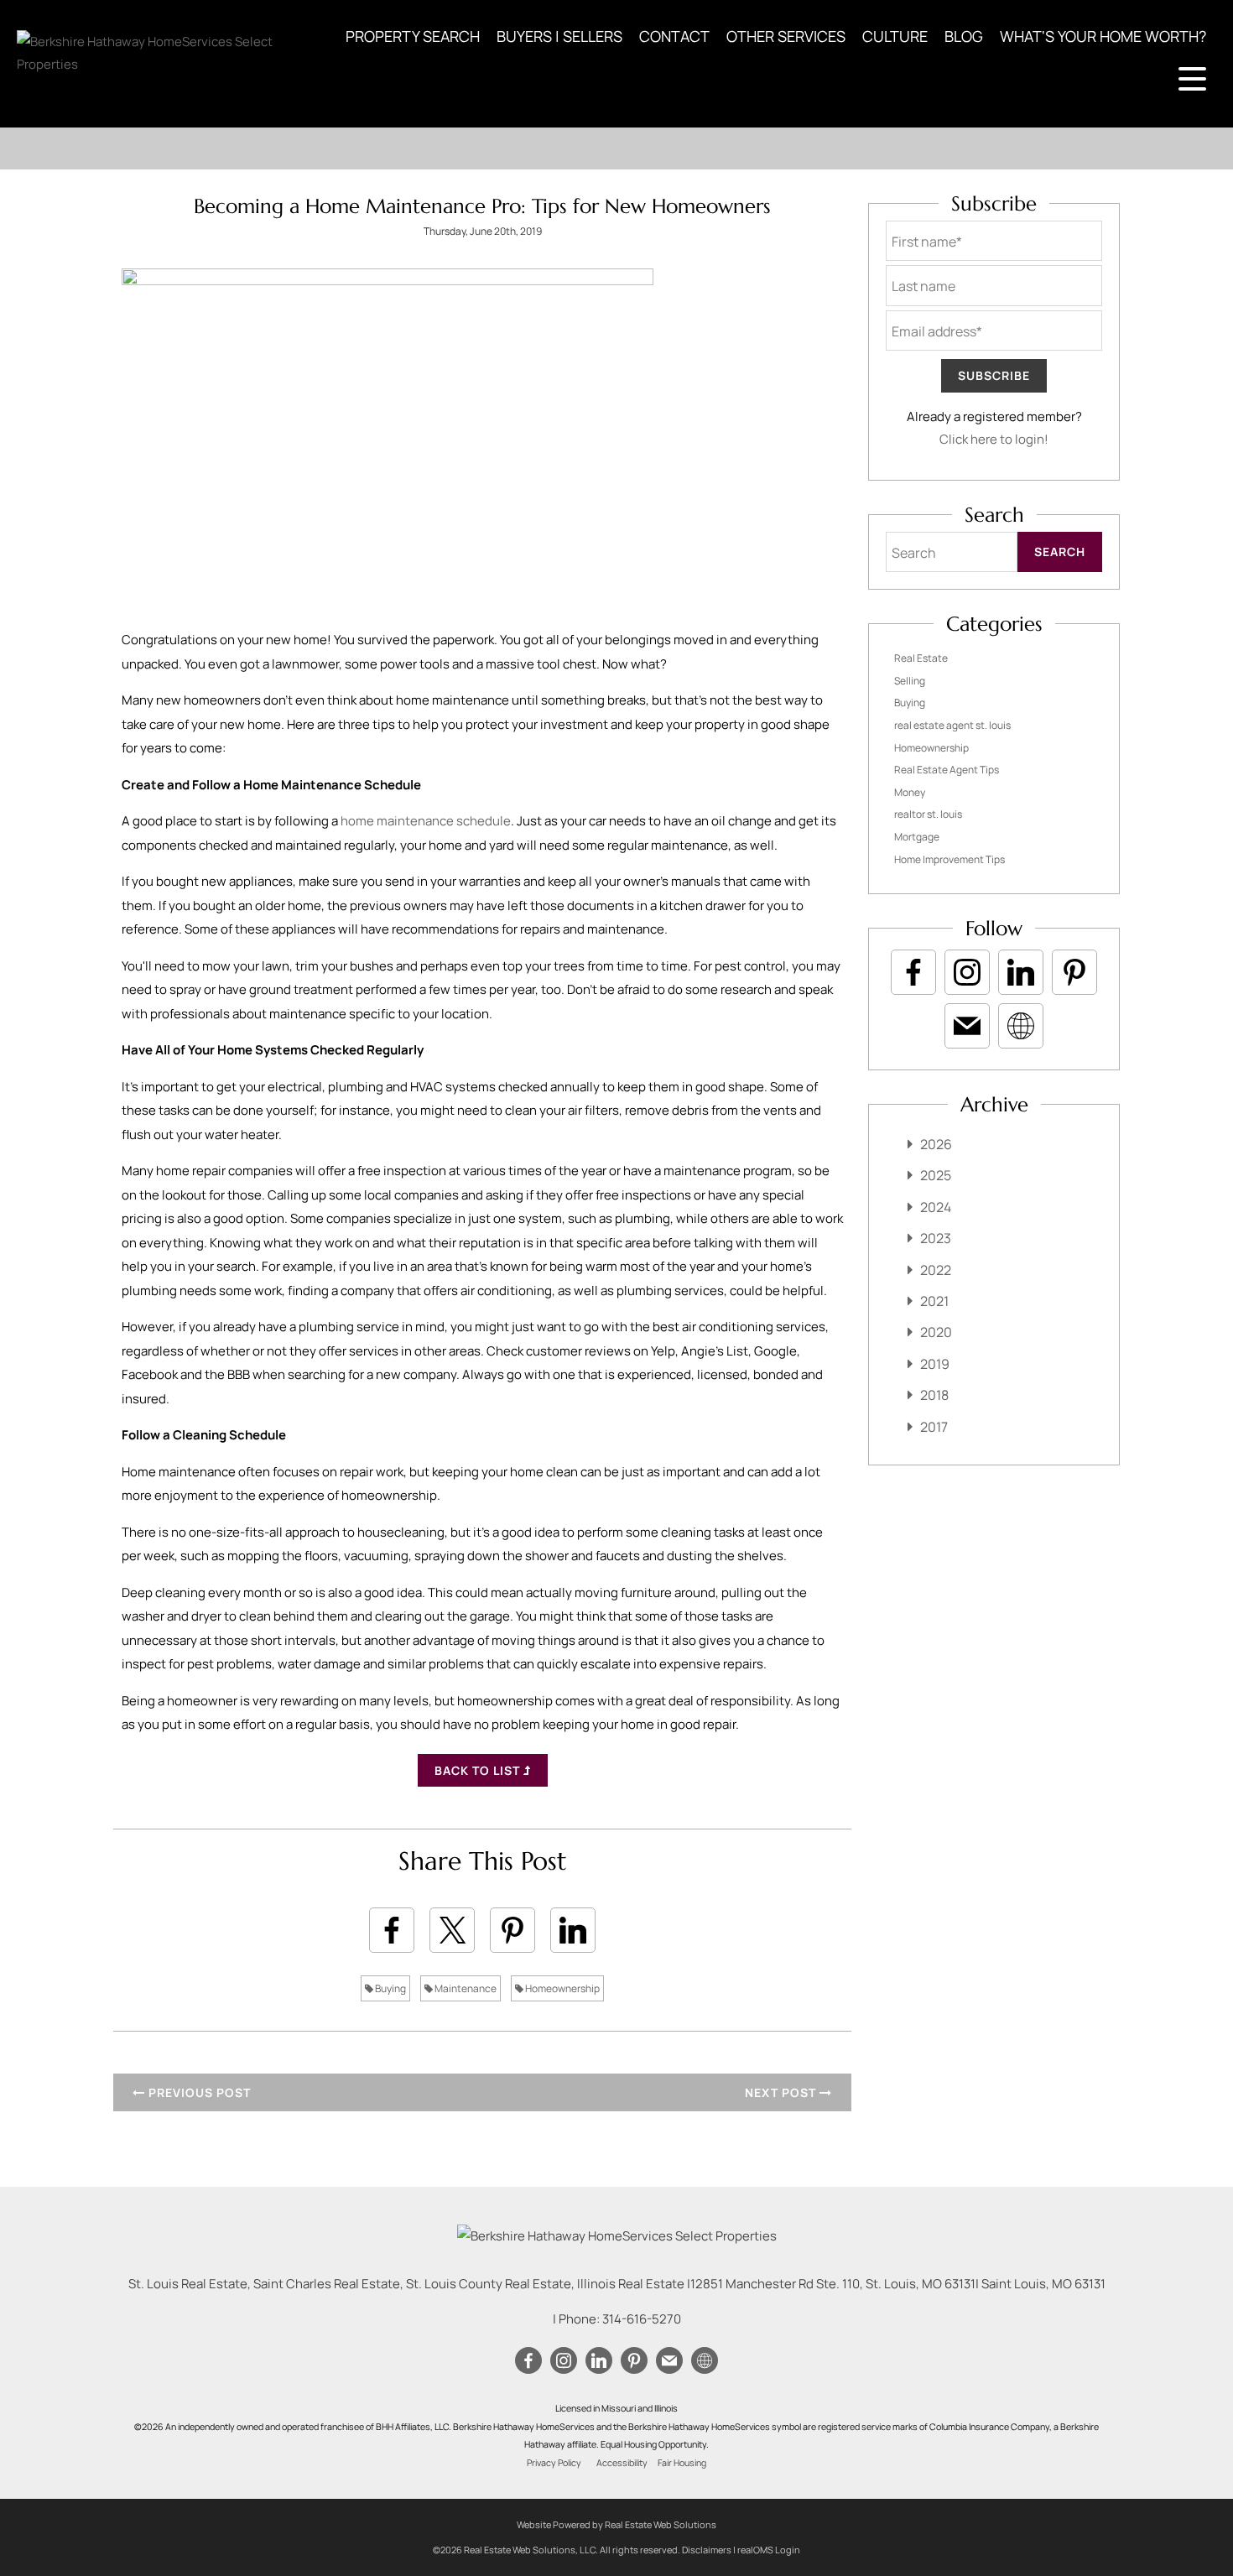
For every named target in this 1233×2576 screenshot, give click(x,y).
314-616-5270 (642, 2319)
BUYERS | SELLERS (559, 36)
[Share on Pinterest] (512, 1930)
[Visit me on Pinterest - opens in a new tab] (1074, 972)
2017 (934, 1427)
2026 (936, 1144)
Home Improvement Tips (949, 859)
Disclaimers (707, 2550)
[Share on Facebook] (392, 1930)
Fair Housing (682, 2463)
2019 (935, 1364)
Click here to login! (994, 439)
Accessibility (622, 2463)
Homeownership (562, 1988)
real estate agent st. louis (952, 725)
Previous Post (198, 2092)
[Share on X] (452, 1930)
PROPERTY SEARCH (413, 36)
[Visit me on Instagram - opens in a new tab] (967, 972)
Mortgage (917, 837)
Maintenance (465, 1988)
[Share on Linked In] (573, 1930)
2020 (936, 1332)
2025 (936, 1175)
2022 (936, 1270)
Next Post (782, 2092)
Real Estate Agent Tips (947, 770)
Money (910, 792)
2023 (936, 1238)
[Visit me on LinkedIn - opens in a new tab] (1021, 972)
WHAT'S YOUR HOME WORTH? (1103, 36)
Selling (910, 681)
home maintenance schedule (426, 821)
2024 (936, 1207)
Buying (390, 1988)
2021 (934, 1301)
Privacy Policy (554, 2463)
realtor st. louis (928, 814)
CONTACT (674, 36)
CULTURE (895, 36)
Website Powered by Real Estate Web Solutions (616, 2524)
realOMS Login (769, 2550)
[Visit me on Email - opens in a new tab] (967, 1026)
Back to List (479, 1770)
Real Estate (921, 658)
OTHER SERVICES (786, 36)
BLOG (964, 36)
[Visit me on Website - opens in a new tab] (1021, 1026)
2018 (934, 1395)
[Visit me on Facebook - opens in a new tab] (913, 972)
